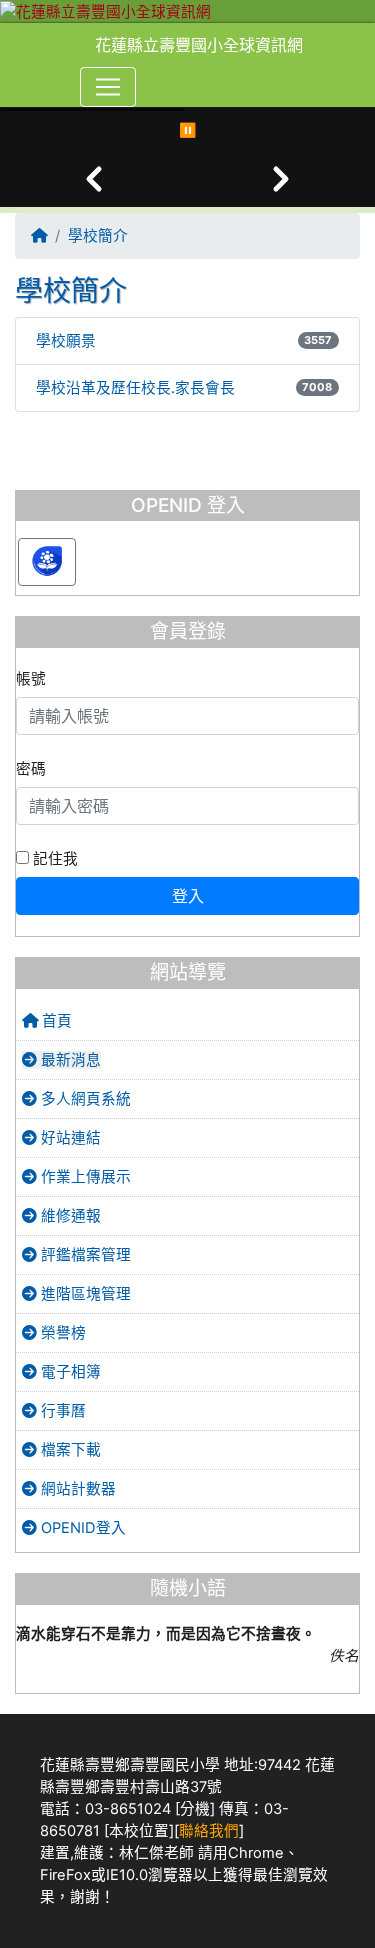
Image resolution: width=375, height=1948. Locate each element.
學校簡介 (98, 236)
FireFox (65, 1875)
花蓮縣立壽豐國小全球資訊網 (199, 45)
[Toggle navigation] (108, 87)
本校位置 (139, 1831)
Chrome (256, 1853)
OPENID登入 (81, 1528)
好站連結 (69, 1138)
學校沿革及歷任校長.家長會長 (135, 388)
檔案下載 (69, 1450)
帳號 (31, 679)
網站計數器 (76, 1489)
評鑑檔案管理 (84, 1255)
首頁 (55, 1021)
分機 (195, 1809)
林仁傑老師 (156, 1853)
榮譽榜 (61, 1333)
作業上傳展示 (84, 1177)
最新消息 (69, 1060)
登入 (188, 896)
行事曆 (61, 1411)
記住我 (53, 859)
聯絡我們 (209, 1831)
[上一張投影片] (94, 179)
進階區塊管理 (84, 1294)
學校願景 (66, 341)
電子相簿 (69, 1372)
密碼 (31, 769)
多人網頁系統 (84, 1099)
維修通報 (69, 1216)
